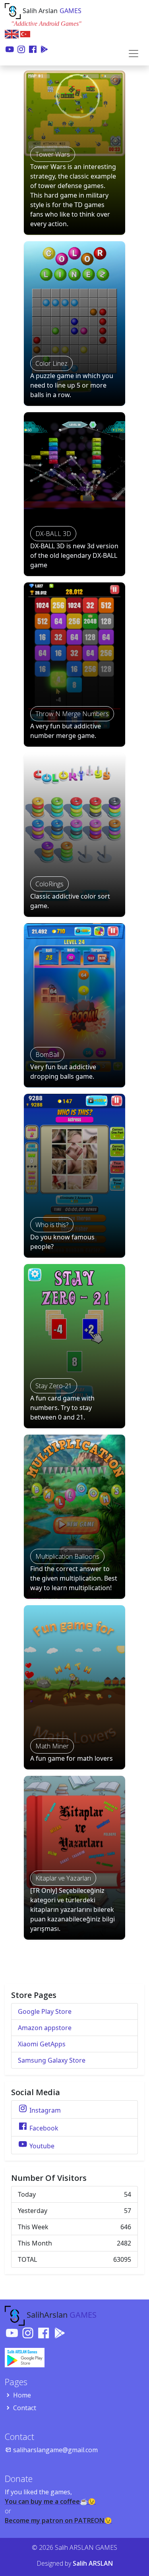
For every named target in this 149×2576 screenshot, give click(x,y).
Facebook (43, 2128)
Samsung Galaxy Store (52, 2060)
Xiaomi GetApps (42, 2044)
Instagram (44, 2110)
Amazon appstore (45, 2028)
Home (22, 2395)
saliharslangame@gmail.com (55, 2450)
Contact (25, 2408)
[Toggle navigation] (134, 54)
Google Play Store (45, 2011)
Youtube (41, 2146)
